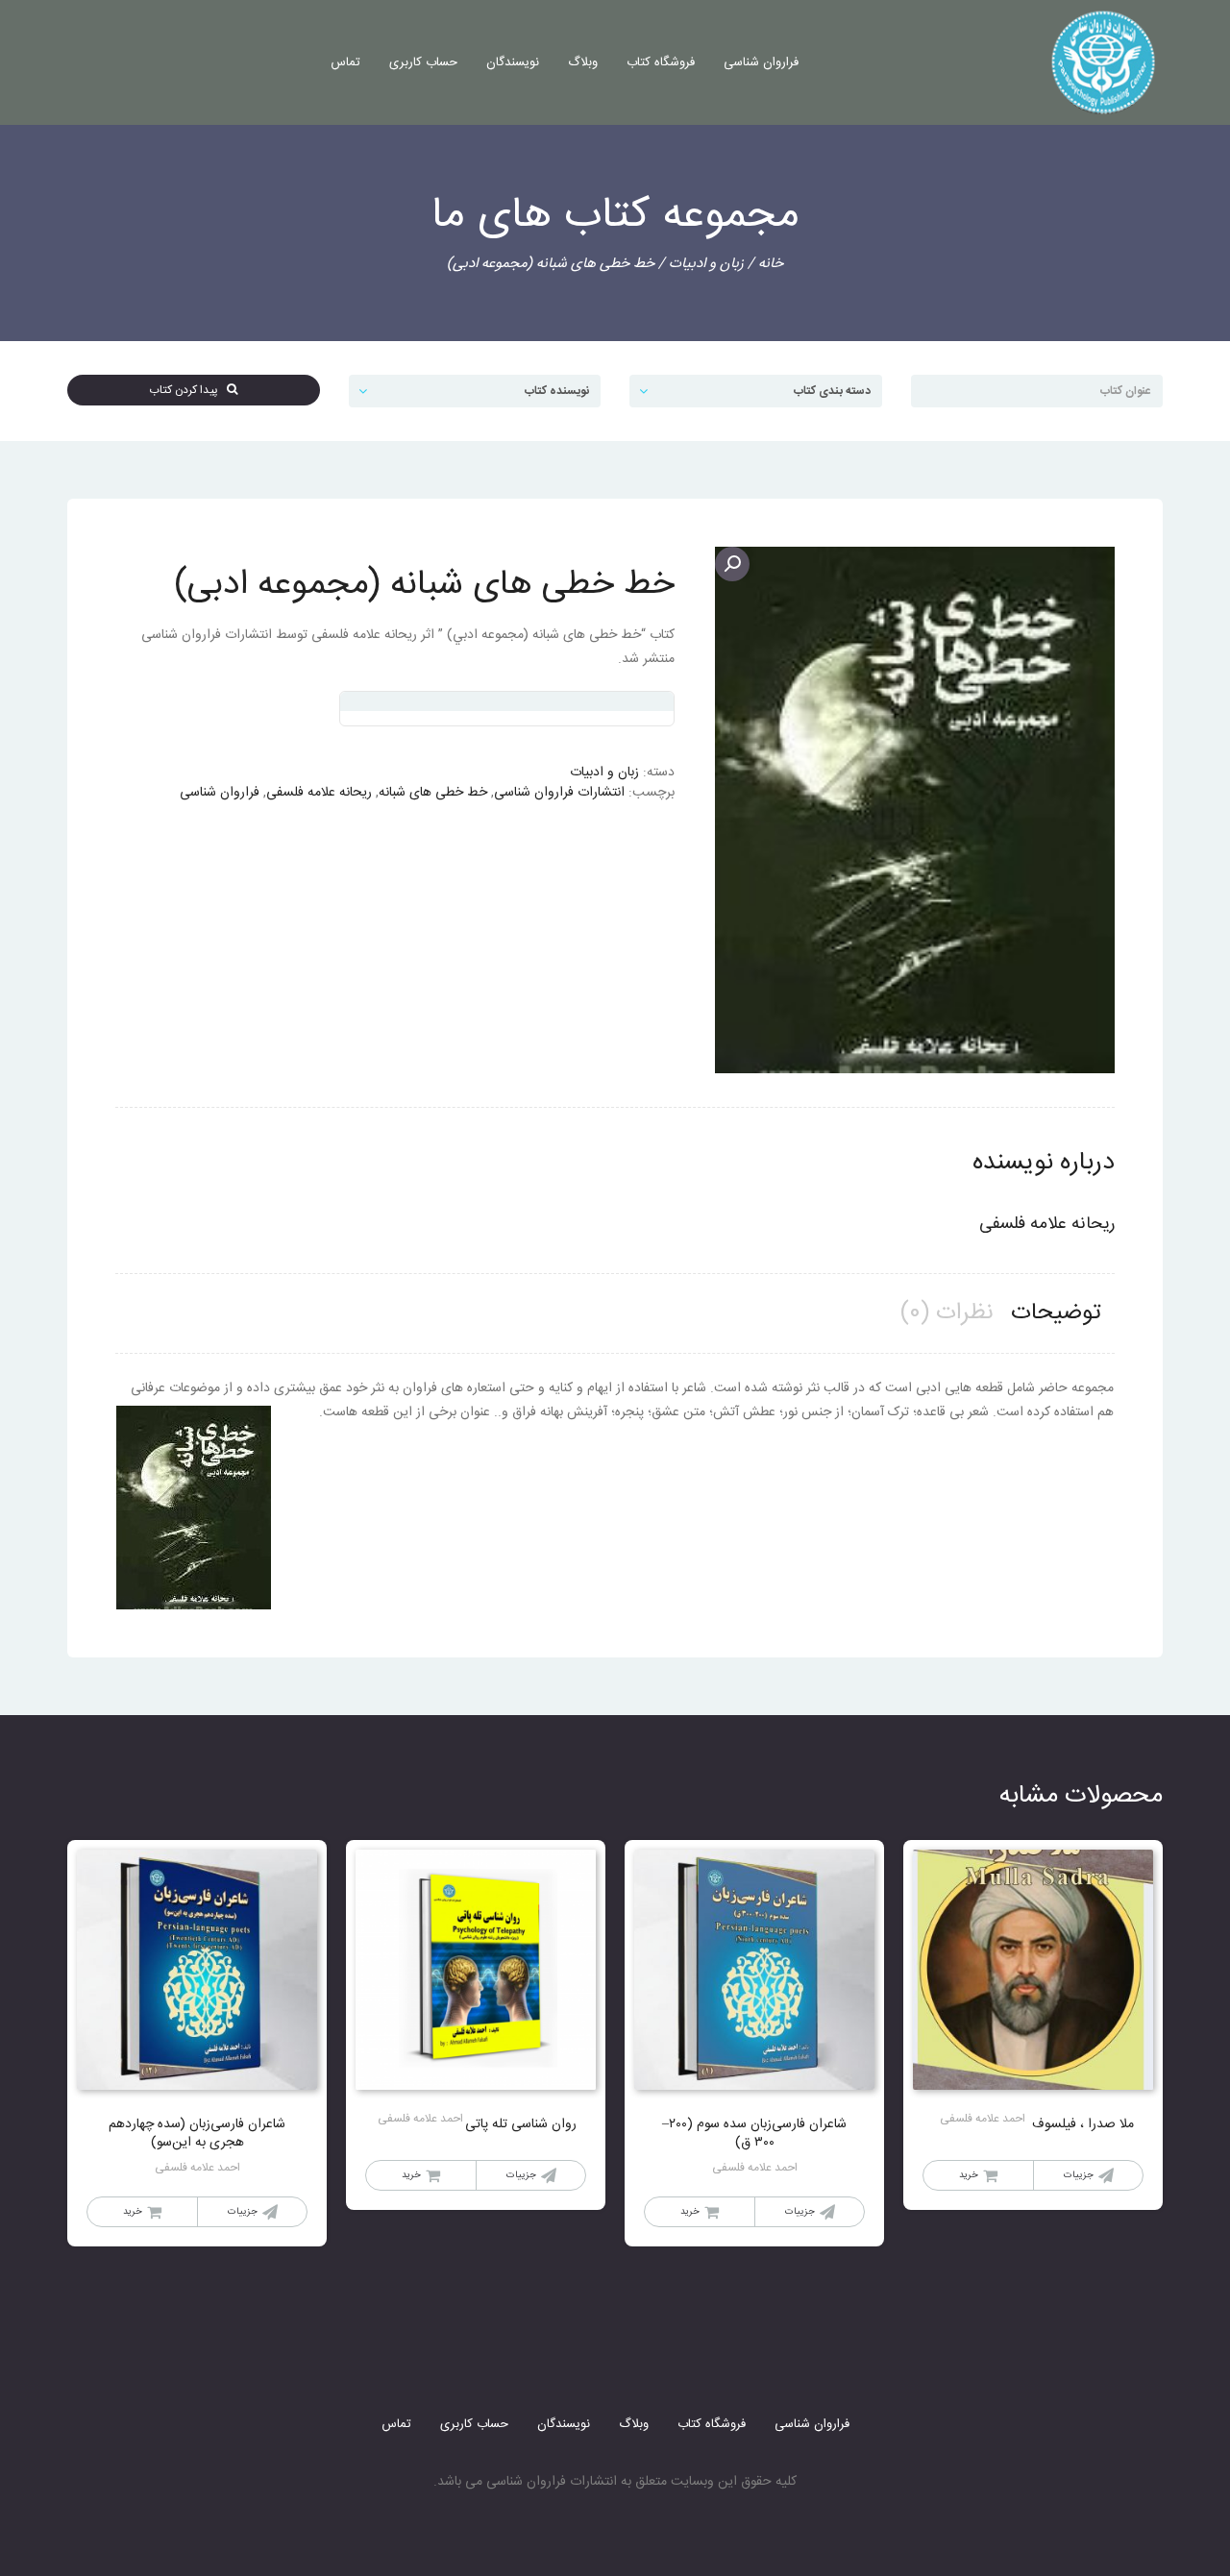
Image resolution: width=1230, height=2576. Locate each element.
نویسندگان (513, 62)
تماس (345, 62)
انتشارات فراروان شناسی (559, 793)
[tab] (1056, 1314)
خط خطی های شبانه (433, 793)
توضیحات (1056, 1313)
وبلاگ (583, 62)
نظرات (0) (947, 1313)
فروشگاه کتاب (661, 62)
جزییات (1079, 2175)
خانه (771, 264)
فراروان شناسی (761, 62)
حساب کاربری (423, 62)
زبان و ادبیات (706, 264)
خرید (969, 2175)
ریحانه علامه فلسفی (319, 793)
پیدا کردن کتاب (188, 390)
